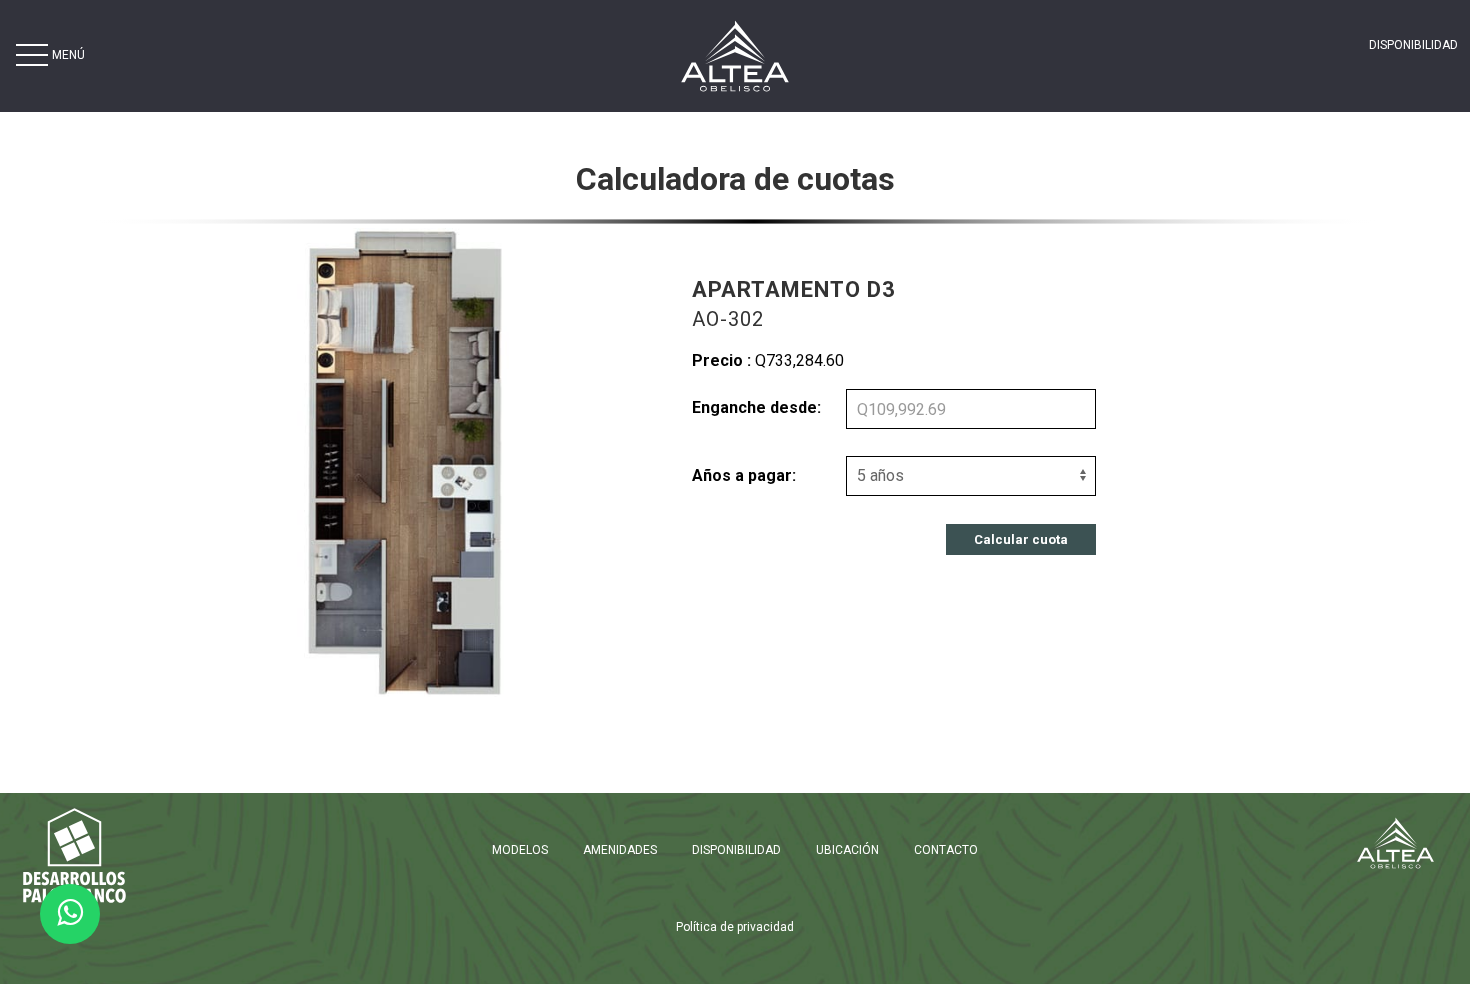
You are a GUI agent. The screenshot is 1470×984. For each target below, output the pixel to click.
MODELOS (520, 850)
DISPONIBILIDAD (1413, 45)
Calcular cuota (1021, 539)
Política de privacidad (735, 927)
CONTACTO (946, 850)
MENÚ (68, 55)
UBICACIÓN (847, 850)
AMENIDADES (620, 850)
